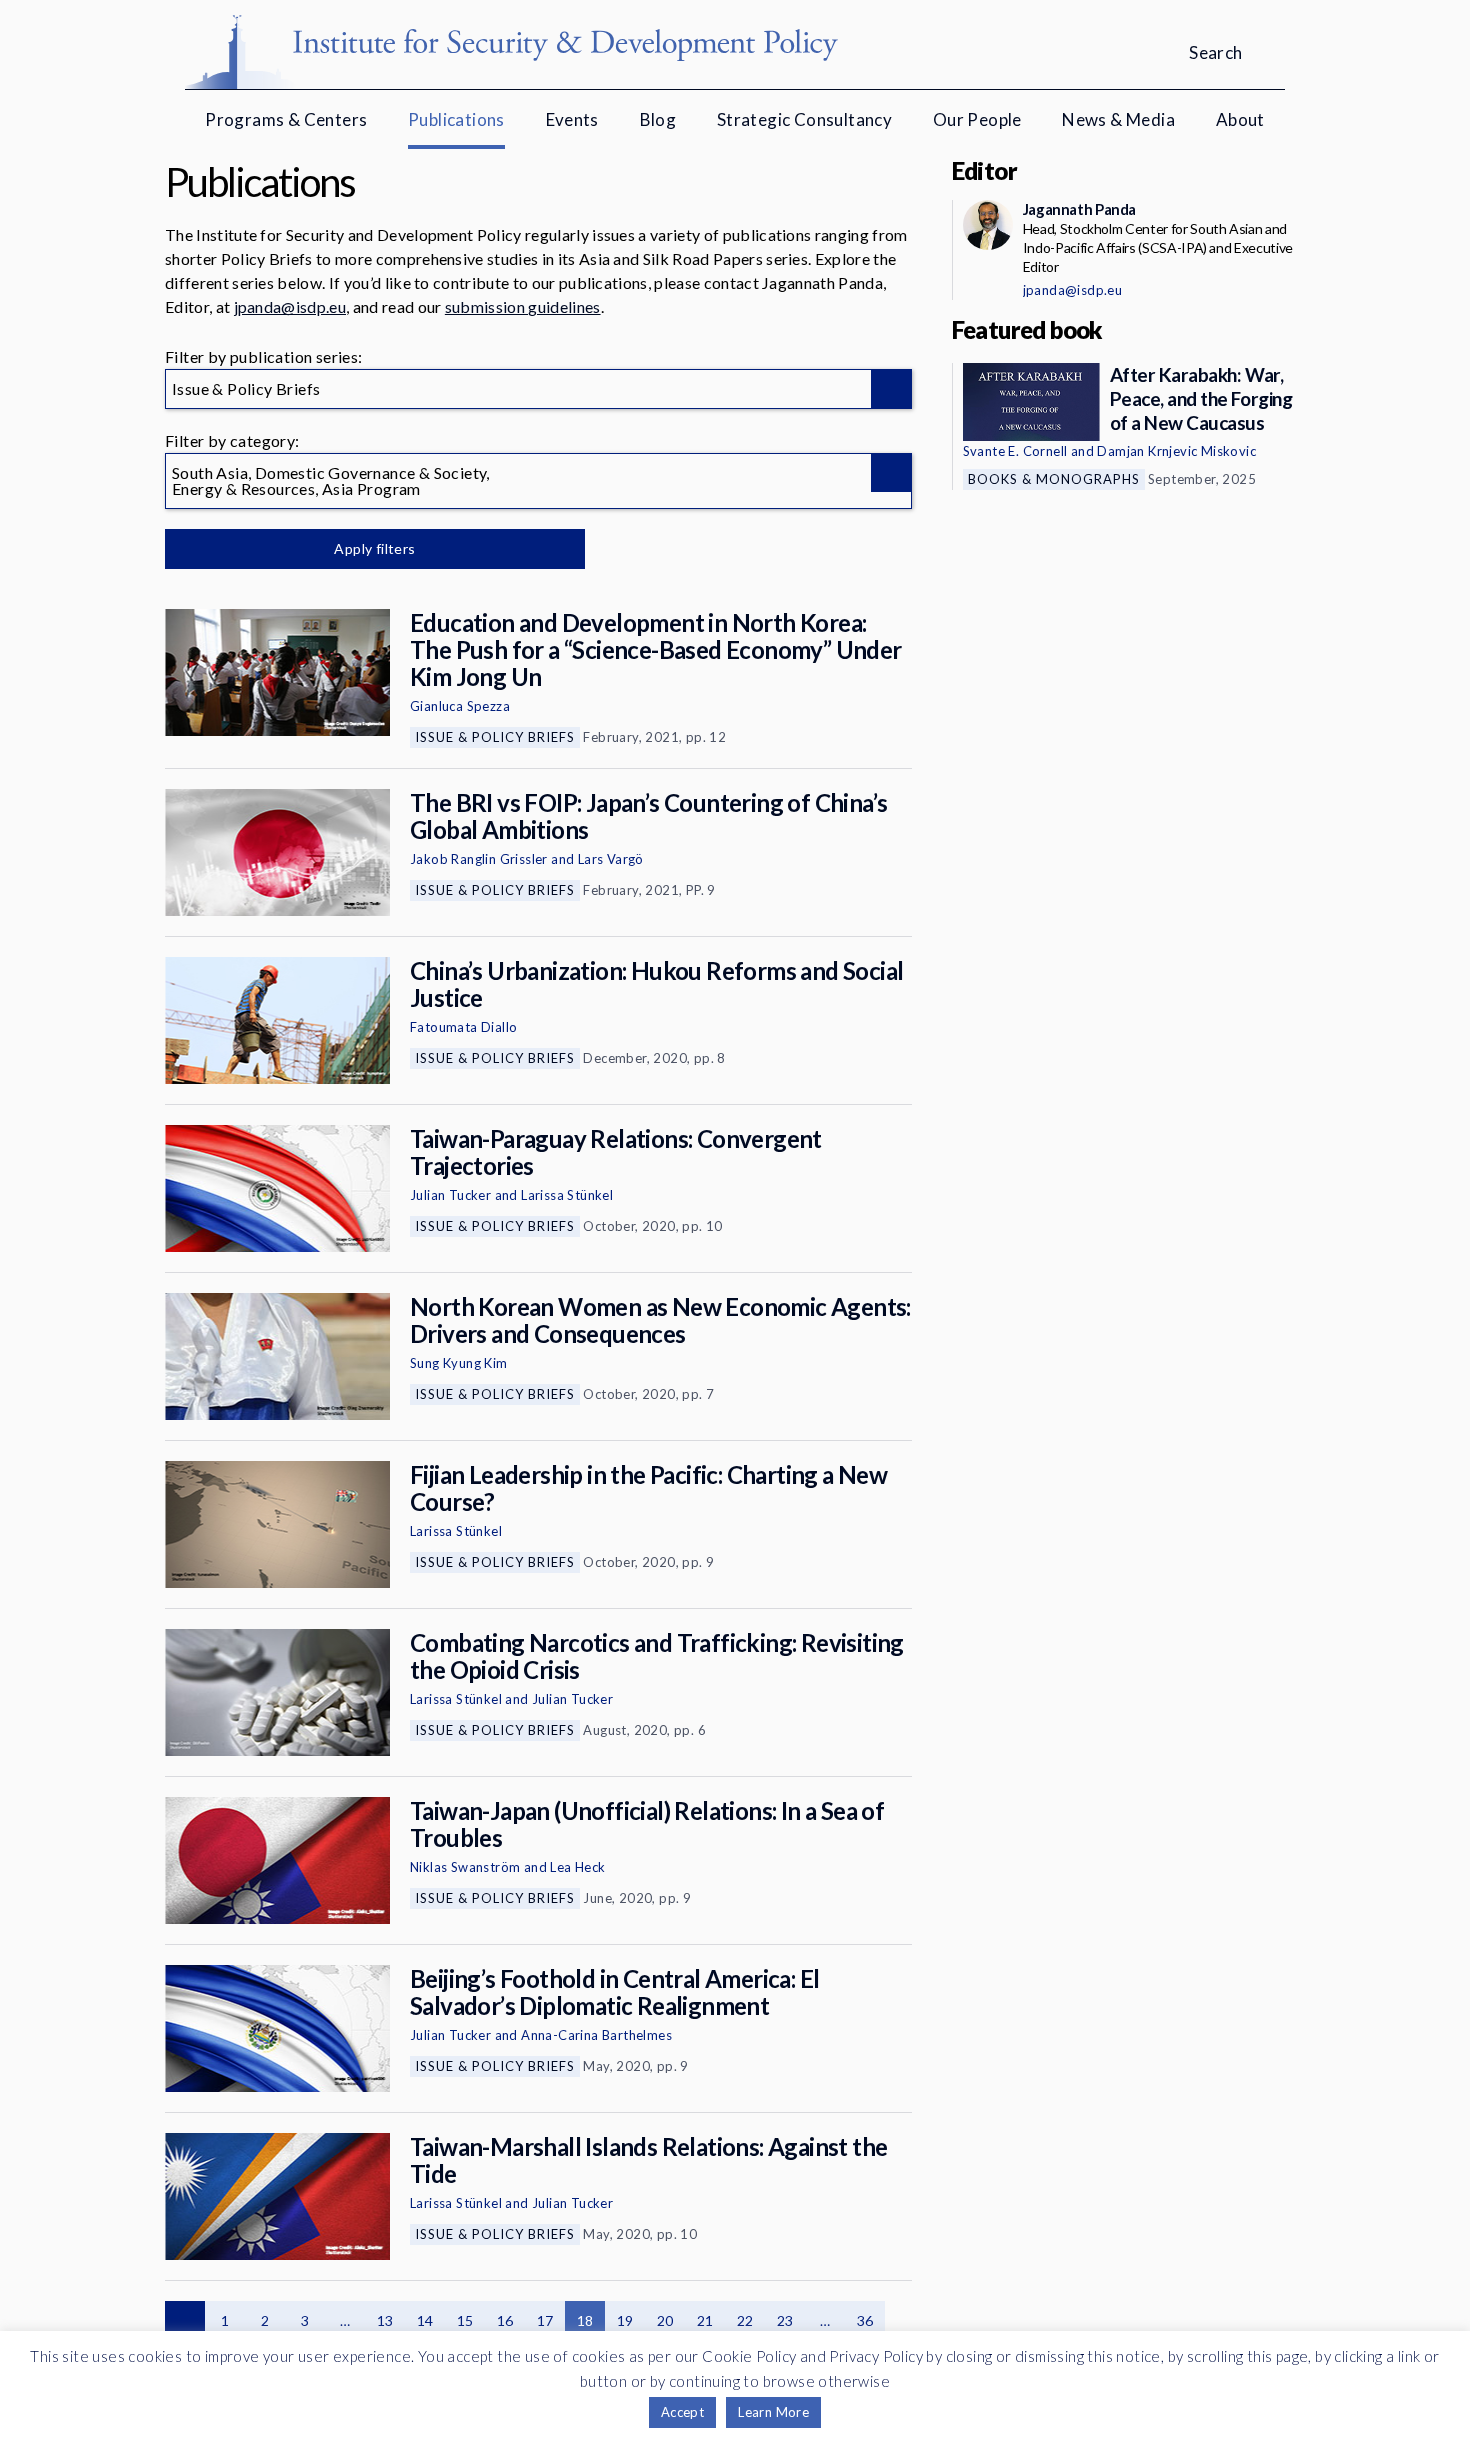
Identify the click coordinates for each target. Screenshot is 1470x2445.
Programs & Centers (286, 119)
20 (665, 2320)
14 (425, 2320)
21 (705, 2320)
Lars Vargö (611, 859)
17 (545, 2320)
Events (572, 119)
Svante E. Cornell (1015, 451)
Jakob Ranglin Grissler (479, 859)
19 (625, 2320)
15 (465, 2320)
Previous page (185, 2321)
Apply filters (374, 548)
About (1240, 119)
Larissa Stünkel (567, 1195)
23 (785, 2320)
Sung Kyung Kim (459, 1363)
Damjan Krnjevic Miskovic (1176, 451)
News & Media (1118, 119)
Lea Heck (577, 1867)
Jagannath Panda (1079, 209)
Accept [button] (682, 2412)
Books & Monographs (1054, 479)
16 (505, 2320)
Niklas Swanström (465, 1867)
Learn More (773, 2412)
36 (865, 2320)
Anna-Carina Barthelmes (596, 2035)
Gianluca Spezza (460, 706)
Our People (977, 119)
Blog (658, 119)
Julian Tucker (450, 1195)
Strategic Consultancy (804, 119)
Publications (456, 119)
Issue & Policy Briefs (495, 737)
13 (385, 2320)
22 (745, 2320)
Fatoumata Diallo (463, 1027)
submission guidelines (523, 306)
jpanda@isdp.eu (290, 306)
